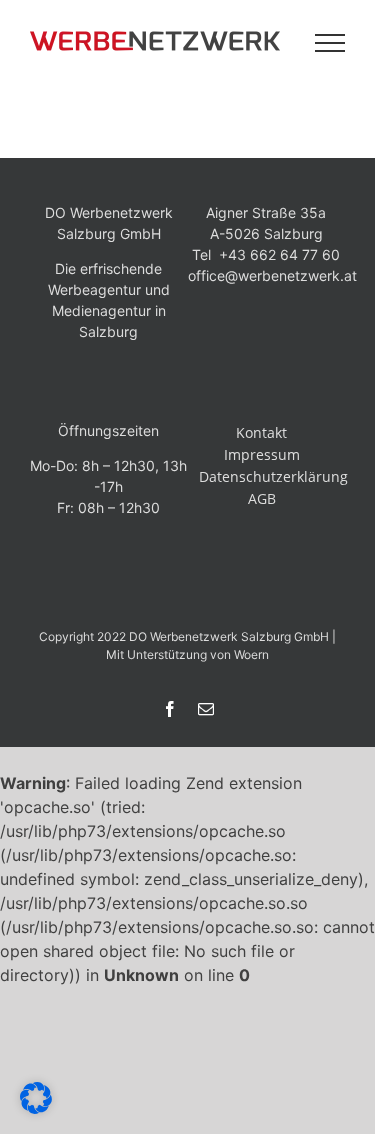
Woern (251, 654)
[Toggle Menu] (330, 43)
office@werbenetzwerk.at (272, 275)
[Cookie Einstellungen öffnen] (36, 1108)
